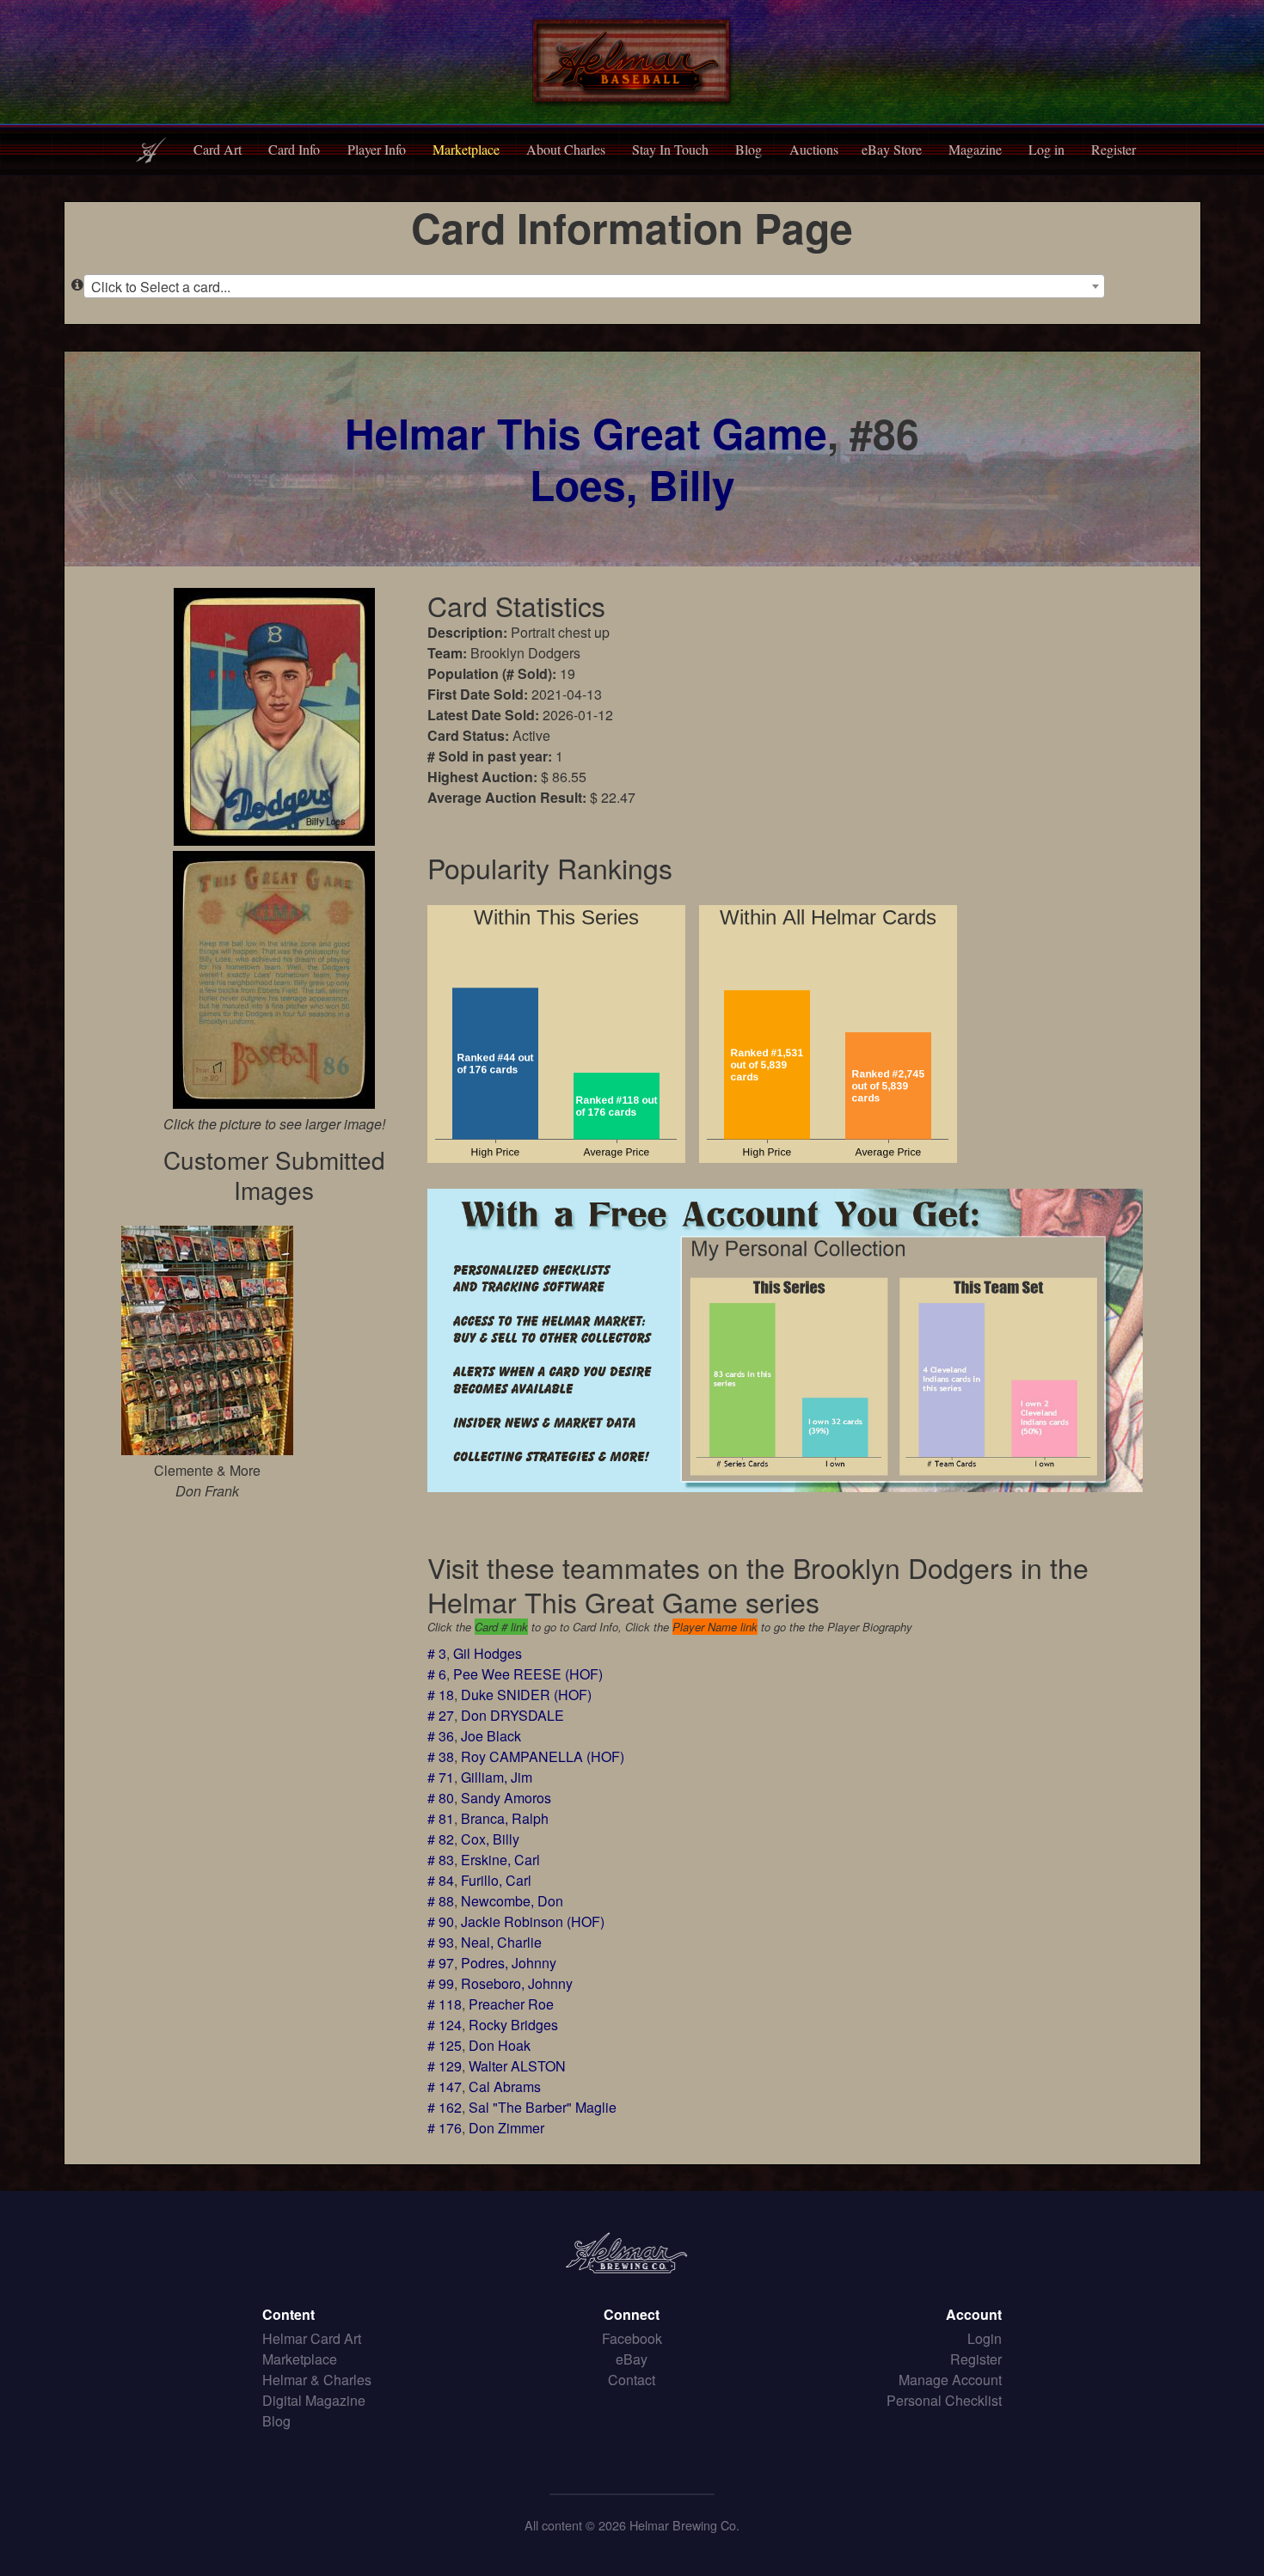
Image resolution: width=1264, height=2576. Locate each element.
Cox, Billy (490, 1839)
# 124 (445, 2025)
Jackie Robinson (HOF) (533, 1921)
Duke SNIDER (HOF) (526, 1695)
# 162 (445, 2107)
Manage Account (950, 2380)
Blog (749, 149)
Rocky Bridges (513, 2025)
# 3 (437, 1653)
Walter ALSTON (517, 2066)
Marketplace (466, 149)
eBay (632, 2359)
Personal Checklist (944, 2400)
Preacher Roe (511, 2004)
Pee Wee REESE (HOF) (528, 1674)
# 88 (441, 1901)
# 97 (441, 1963)
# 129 (445, 2066)
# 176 (445, 2128)
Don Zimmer (506, 2128)
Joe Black (491, 1736)
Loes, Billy (632, 484)
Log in (1046, 149)
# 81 (441, 1818)
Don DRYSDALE (512, 1715)
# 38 (441, 1756)
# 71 (441, 1777)
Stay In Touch (670, 149)
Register (1114, 149)
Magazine (975, 149)
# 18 (441, 1695)
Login (985, 2338)
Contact (632, 2380)
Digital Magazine (314, 2400)
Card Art (218, 149)
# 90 (441, 1921)
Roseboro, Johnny (517, 1983)
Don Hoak (500, 2045)
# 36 (441, 1736)
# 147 (445, 2086)
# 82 (441, 1839)
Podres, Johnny (509, 1963)
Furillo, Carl (496, 1880)
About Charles (566, 149)
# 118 (445, 2004)
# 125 (445, 2045)
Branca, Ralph (505, 1818)
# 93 (441, 1942)
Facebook (632, 2338)
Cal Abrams (505, 2086)
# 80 (441, 1798)
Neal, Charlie (501, 1942)
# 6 (437, 1674)
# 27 (441, 1715)
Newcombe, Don (512, 1901)
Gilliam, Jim (497, 1777)
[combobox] (595, 286)
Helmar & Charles (317, 2380)
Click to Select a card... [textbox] (161, 287)
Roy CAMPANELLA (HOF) (543, 1756)
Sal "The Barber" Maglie (543, 2107)
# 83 (441, 1860)
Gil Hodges (488, 1653)
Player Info (377, 149)
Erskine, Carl (500, 1860)
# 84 (441, 1880)
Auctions (814, 149)
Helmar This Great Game (586, 433)
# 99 (441, 1983)
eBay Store (892, 149)
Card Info (294, 149)
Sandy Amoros (506, 1798)
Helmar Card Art (312, 2338)
